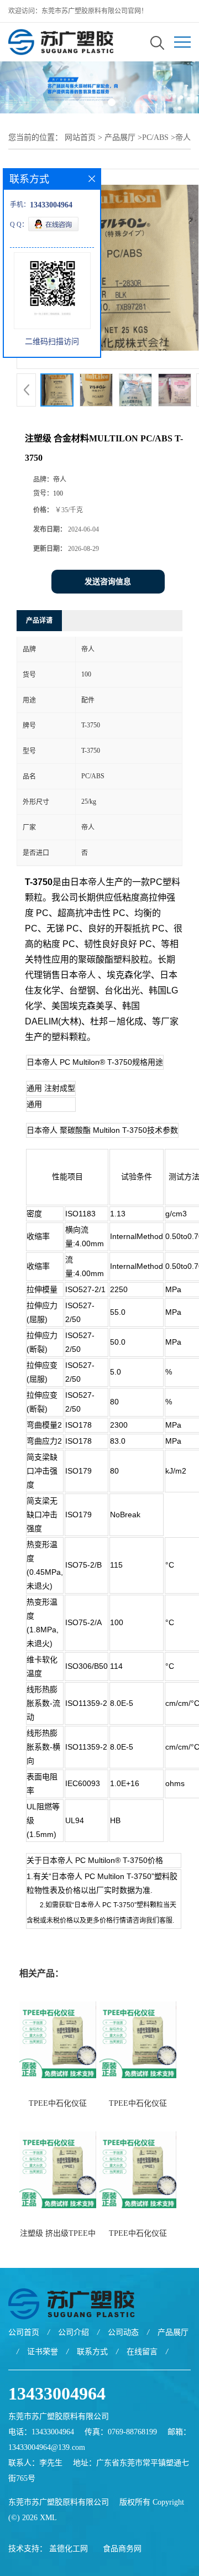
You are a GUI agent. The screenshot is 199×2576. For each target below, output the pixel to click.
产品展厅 (120, 137)
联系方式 (92, 2352)
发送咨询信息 (108, 582)
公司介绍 (74, 2332)
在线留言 (142, 2352)
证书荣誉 (43, 2352)
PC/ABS (155, 137)
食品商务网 (122, 2549)
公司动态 (123, 2332)
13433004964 (57, 2393)
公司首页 (24, 2332)
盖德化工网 (69, 2549)
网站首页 (80, 137)
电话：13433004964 (41, 2432)
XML (48, 2518)
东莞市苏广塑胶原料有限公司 (59, 2502)
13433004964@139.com (47, 2447)
